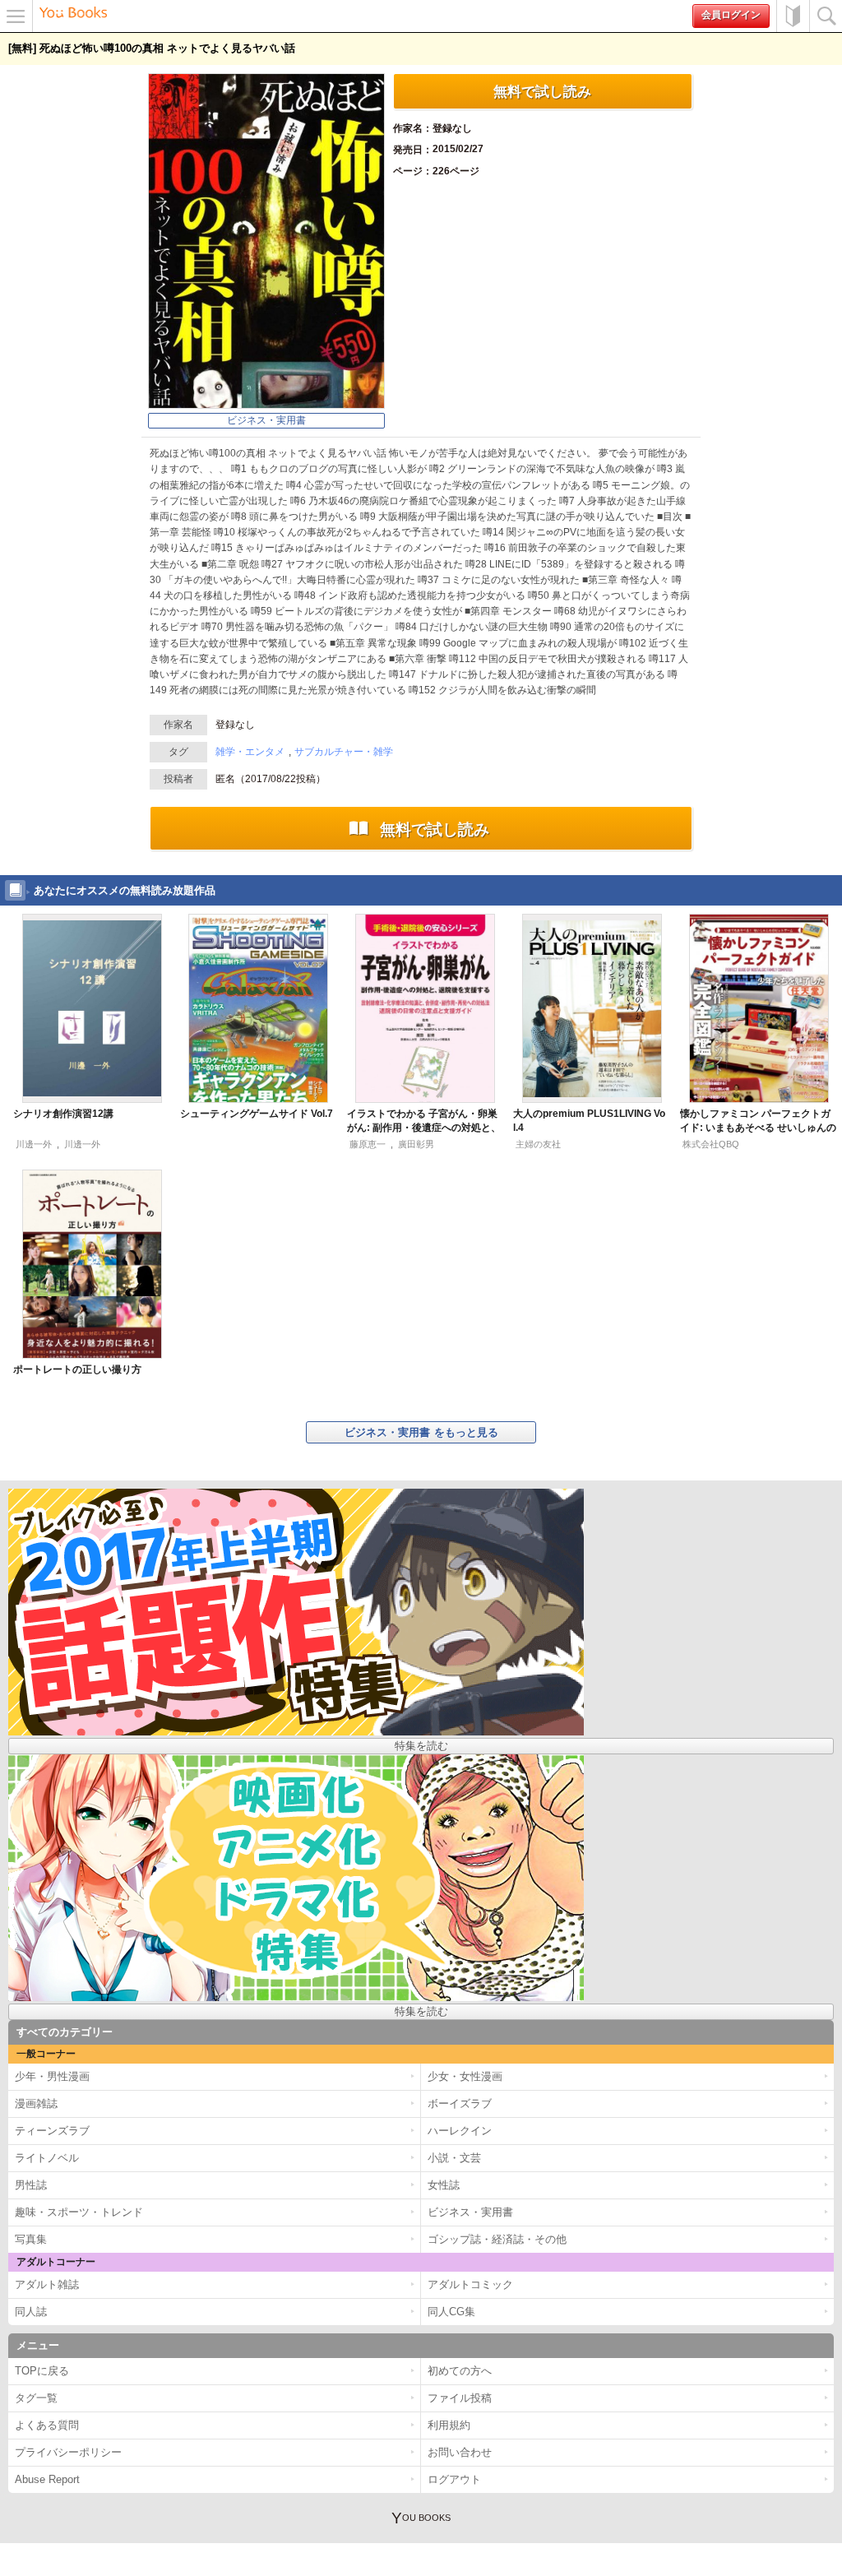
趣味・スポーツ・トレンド (79, 2212)
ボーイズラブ (460, 2103)
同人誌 (31, 2312)
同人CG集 (451, 2312)
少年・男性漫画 (52, 2076)
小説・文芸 (454, 2158)
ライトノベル (47, 2158)
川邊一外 (34, 1144)
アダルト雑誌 (47, 2284)
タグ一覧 (36, 2398)
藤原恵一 (368, 1144)
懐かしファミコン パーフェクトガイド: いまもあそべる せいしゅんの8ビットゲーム (758, 1128)
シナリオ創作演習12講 (63, 1114)
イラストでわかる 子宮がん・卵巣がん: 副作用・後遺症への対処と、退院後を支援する (424, 1128)
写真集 (31, 2239)
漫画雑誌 (36, 2103)
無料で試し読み (542, 91)
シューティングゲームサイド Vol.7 (257, 1114)
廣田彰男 (416, 1144)
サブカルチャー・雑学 (344, 752)
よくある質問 (47, 2425)
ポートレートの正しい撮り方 (77, 1369)
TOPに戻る (42, 2371)
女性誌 (444, 2185)
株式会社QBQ (711, 1144)
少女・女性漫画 (465, 2076)
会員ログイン (731, 15)
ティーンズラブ (52, 2131)
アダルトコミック (470, 2284)
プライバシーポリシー (68, 2452)
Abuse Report (47, 2479)
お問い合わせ (460, 2452)
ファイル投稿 (460, 2398)
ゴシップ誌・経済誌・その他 (497, 2239)
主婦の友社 (538, 1144)
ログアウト (454, 2479)
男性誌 (31, 2185)
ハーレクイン (460, 2131)
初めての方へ (793, 16)
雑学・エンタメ (250, 752)
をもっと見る (421, 1432)
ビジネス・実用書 (266, 420)
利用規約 (449, 2425)
